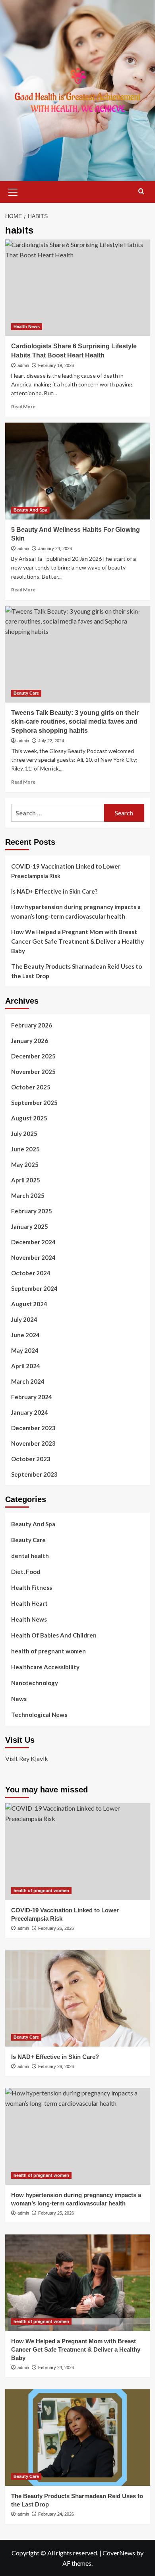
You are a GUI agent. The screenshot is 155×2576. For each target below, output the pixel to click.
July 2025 (24, 1134)
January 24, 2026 (55, 548)
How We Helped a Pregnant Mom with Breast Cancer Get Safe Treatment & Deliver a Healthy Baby (77, 941)
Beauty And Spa (30, 510)
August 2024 (29, 1304)
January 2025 (30, 1226)
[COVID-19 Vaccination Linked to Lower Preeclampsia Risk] (78, 1851)
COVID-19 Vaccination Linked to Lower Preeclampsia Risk (66, 871)
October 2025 (31, 1087)
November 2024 (33, 1257)
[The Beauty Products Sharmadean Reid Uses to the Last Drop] (78, 2438)
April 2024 (26, 1366)
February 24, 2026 (56, 2367)
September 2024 (34, 1288)
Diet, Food (26, 1572)
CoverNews (119, 2553)
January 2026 (30, 1041)
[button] (13, 191)
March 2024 (28, 1381)
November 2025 (33, 1072)
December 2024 (33, 1242)
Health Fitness (32, 1587)
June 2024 (25, 1335)
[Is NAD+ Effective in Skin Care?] (78, 1998)
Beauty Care (26, 693)
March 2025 (28, 1195)
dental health (30, 1556)
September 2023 (34, 1474)
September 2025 (34, 1103)
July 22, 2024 (51, 741)
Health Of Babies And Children (54, 1635)
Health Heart (29, 1603)
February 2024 (32, 1397)
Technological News (39, 1715)
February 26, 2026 (56, 1928)
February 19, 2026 (56, 365)
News (19, 1699)
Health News (27, 326)
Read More (23, 406)
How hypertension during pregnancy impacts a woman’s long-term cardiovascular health (76, 911)
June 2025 (25, 1149)
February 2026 (32, 1025)
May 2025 (25, 1164)
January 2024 (30, 1412)
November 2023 (33, 1443)
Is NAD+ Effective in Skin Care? (54, 891)
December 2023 (33, 1428)
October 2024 (31, 1273)
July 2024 (24, 1319)
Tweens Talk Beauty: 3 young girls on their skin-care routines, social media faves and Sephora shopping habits (75, 722)
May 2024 (25, 1350)
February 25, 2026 (56, 2213)
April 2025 (26, 1180)
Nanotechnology (35, 1683)
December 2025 (33, 1056)
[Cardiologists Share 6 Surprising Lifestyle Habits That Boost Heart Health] (78, 288)
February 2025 (32, 1211)
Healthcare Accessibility (45, 1667)
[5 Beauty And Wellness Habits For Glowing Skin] (78, 471)
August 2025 (29, 1118)
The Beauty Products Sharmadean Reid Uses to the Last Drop (77, 971)
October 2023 (31, 1459)
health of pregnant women (48, 1651)
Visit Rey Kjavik (27, 1758)
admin (23, 365)
